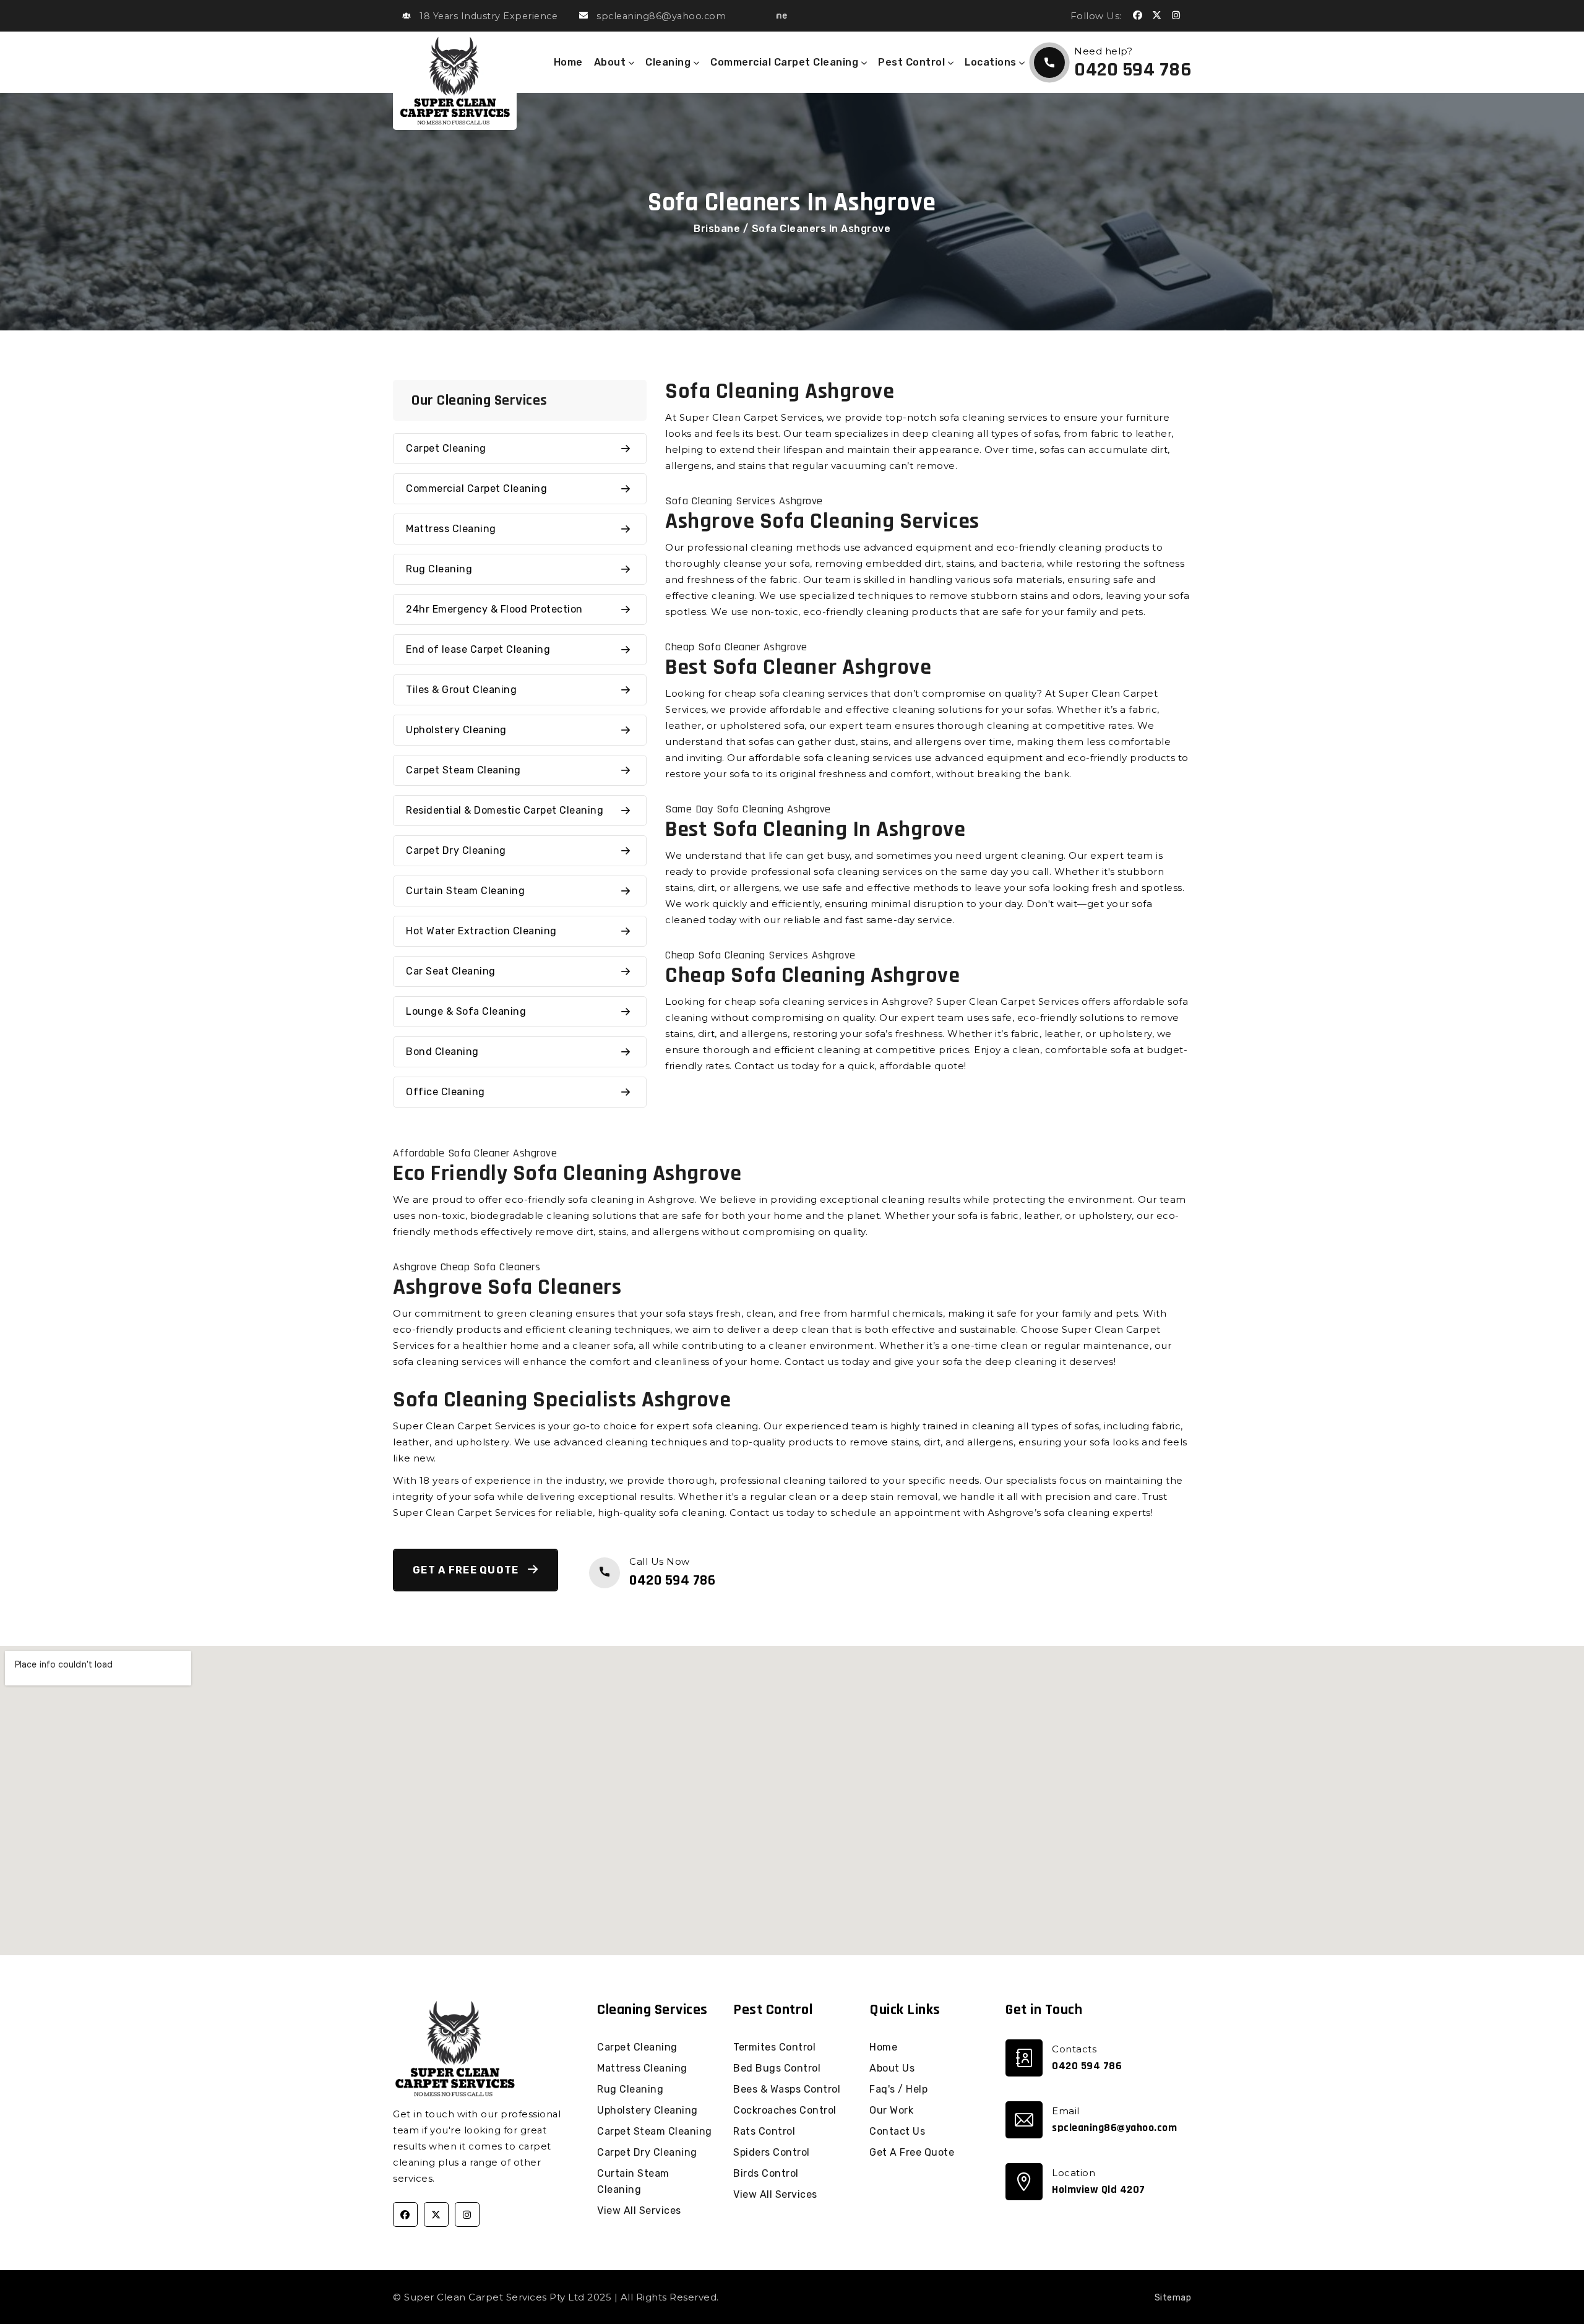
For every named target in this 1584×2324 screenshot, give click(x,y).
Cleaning (669, 62)
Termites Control (774, 2047)
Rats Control (764, 2131)
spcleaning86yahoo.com (1114, 2128)
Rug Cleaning (439, 569)
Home (568, 62)
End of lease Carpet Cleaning (478, 649)
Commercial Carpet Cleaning (786, 62)
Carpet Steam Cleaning (463, 770)
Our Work (891, 2110)
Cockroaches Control (785, 2110)
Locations (992, 62)
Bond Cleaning (442, 1052)
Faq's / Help (898, 2089)
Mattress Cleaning (451, 529)
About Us (892, 2068)
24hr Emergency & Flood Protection (494, 609)
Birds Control (766, 2173)
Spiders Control (772, 2152)
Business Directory (768, 2297)
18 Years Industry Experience (489, 16)
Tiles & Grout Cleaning (461, 690)
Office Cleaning (445, 1092)
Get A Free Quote (467, 1570)
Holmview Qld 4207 (1099, 2189)
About (611, 62)
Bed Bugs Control (777, 2068)
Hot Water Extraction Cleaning (481, 931)
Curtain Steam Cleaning (465, 891)
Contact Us (897, 2131)
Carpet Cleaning (446, 448)
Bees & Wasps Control (787, 2089)
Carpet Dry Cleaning (456, 850)
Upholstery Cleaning (456, 730)
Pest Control (913, 62)
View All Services (639, 2210)
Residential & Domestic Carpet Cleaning (505, 810)
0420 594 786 (1133, 70)
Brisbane (717, 229)
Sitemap (1173, 2298)
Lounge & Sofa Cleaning (466, 1011)
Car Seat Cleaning (451, 971)
